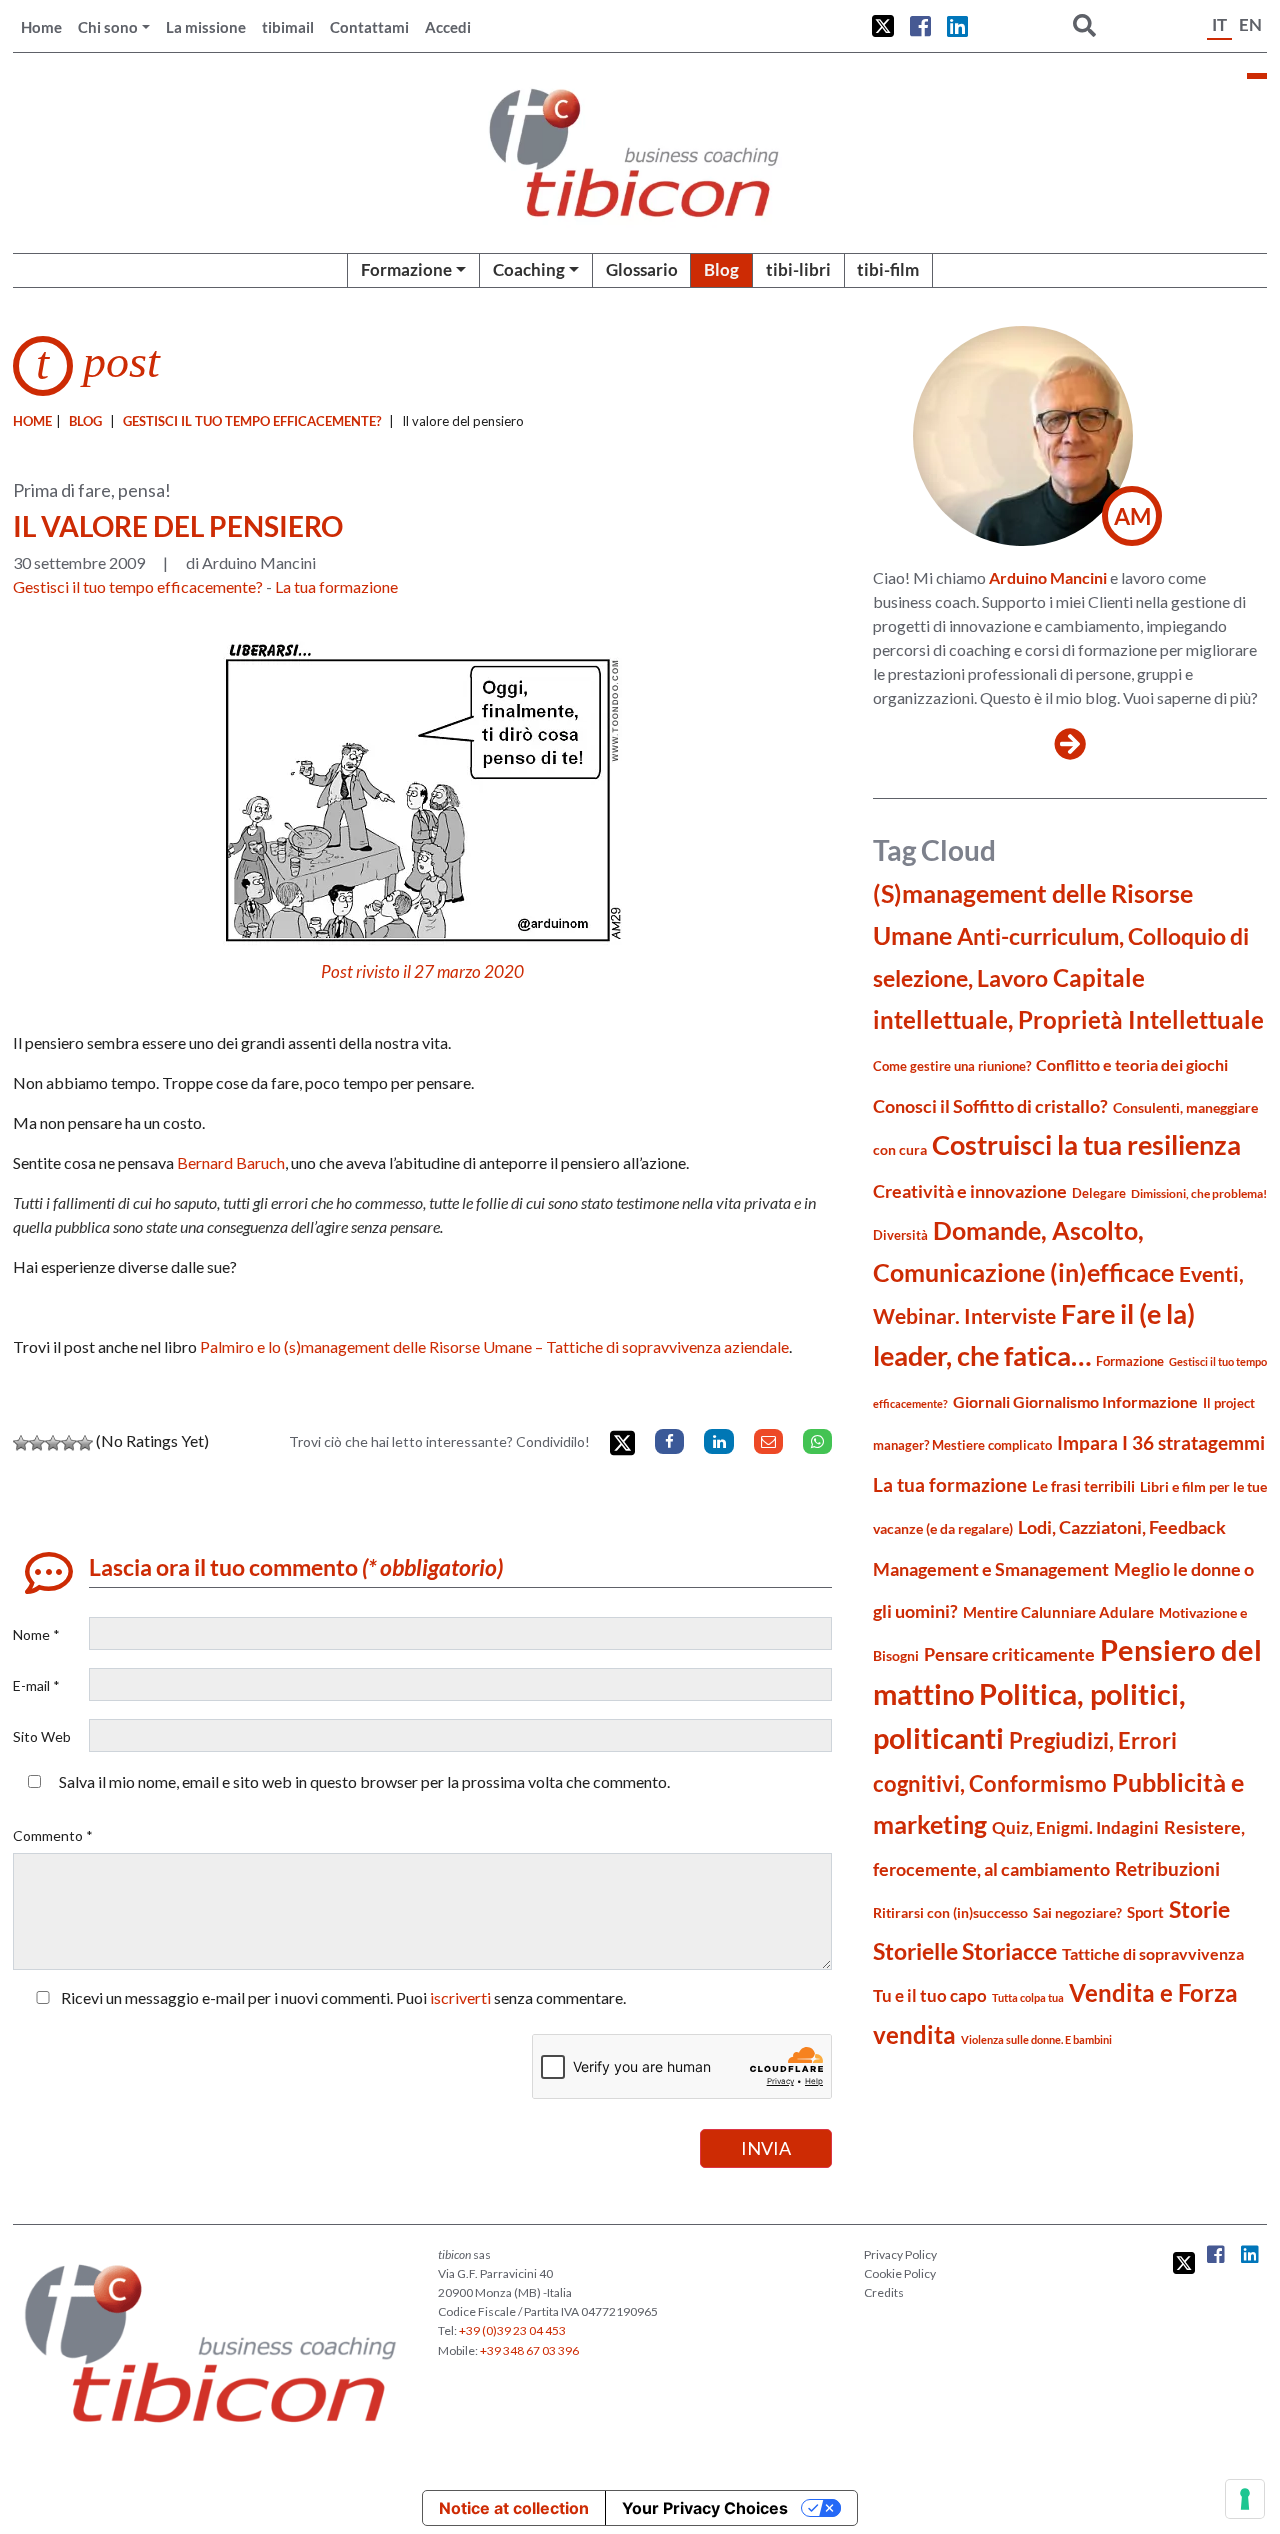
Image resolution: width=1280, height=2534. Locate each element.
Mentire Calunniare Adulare (1058, 1612)
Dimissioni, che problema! (1199, 1193)
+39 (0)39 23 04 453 (512, 2330)
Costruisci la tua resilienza (1086, 1144)
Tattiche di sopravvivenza (1153, 1953)
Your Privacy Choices (705, 2508)
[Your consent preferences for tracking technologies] (1245, 2499)
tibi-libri (798, 269)
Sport (1145, 1912)
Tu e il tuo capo (930, 1995)
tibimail (288, 27)
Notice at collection (514, 2508)
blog (85, 421)
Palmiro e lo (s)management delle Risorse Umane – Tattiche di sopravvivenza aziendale (494, 1346)
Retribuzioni (1167, 1868)
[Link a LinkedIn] (957, 26)
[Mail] (768, 1441)
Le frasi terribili (1083, 1486)
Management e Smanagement (991, 1569)
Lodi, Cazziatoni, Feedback (1122, 1527)
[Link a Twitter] (883, 26)
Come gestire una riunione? (952, 1066)
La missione (206, 27)
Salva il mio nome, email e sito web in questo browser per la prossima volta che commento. (364, 1781)
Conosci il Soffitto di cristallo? (990, 1106)
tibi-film (888, 269)
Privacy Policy (900, 2254)
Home (41, 27)
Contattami (369, 27)
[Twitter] (622, 1443)
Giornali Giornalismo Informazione (1075, 1401)
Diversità (900, 1235)
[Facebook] (669, 1441)
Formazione (406, 269)
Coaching (529, 269)
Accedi (448, 27)
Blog (721, 269)
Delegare (1099, 1193)
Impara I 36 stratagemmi (1161, 1442)
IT (1219, 24)
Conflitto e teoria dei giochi (1132, 1064)
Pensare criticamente (1009, 1654)
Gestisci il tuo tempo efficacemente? (252, 421)
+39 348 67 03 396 (529, 2350)
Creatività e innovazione (970, 1191)
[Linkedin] (718, 1441)
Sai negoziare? (1077, 1912)
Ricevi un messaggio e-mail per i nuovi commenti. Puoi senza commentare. (342, 1997)
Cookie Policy (900, 2273)
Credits (884, 2292)
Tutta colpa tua (1028, 1997)
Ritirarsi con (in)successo (950, 1912)
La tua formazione (336, 586)
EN (1250, 24)
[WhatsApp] (817, 1441)
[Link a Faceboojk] (920, 26)
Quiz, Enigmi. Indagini (1075, 1827)
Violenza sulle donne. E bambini (1036, 2039)
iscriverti (460, 1997)
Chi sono (108, 27)
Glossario (642, 269)
